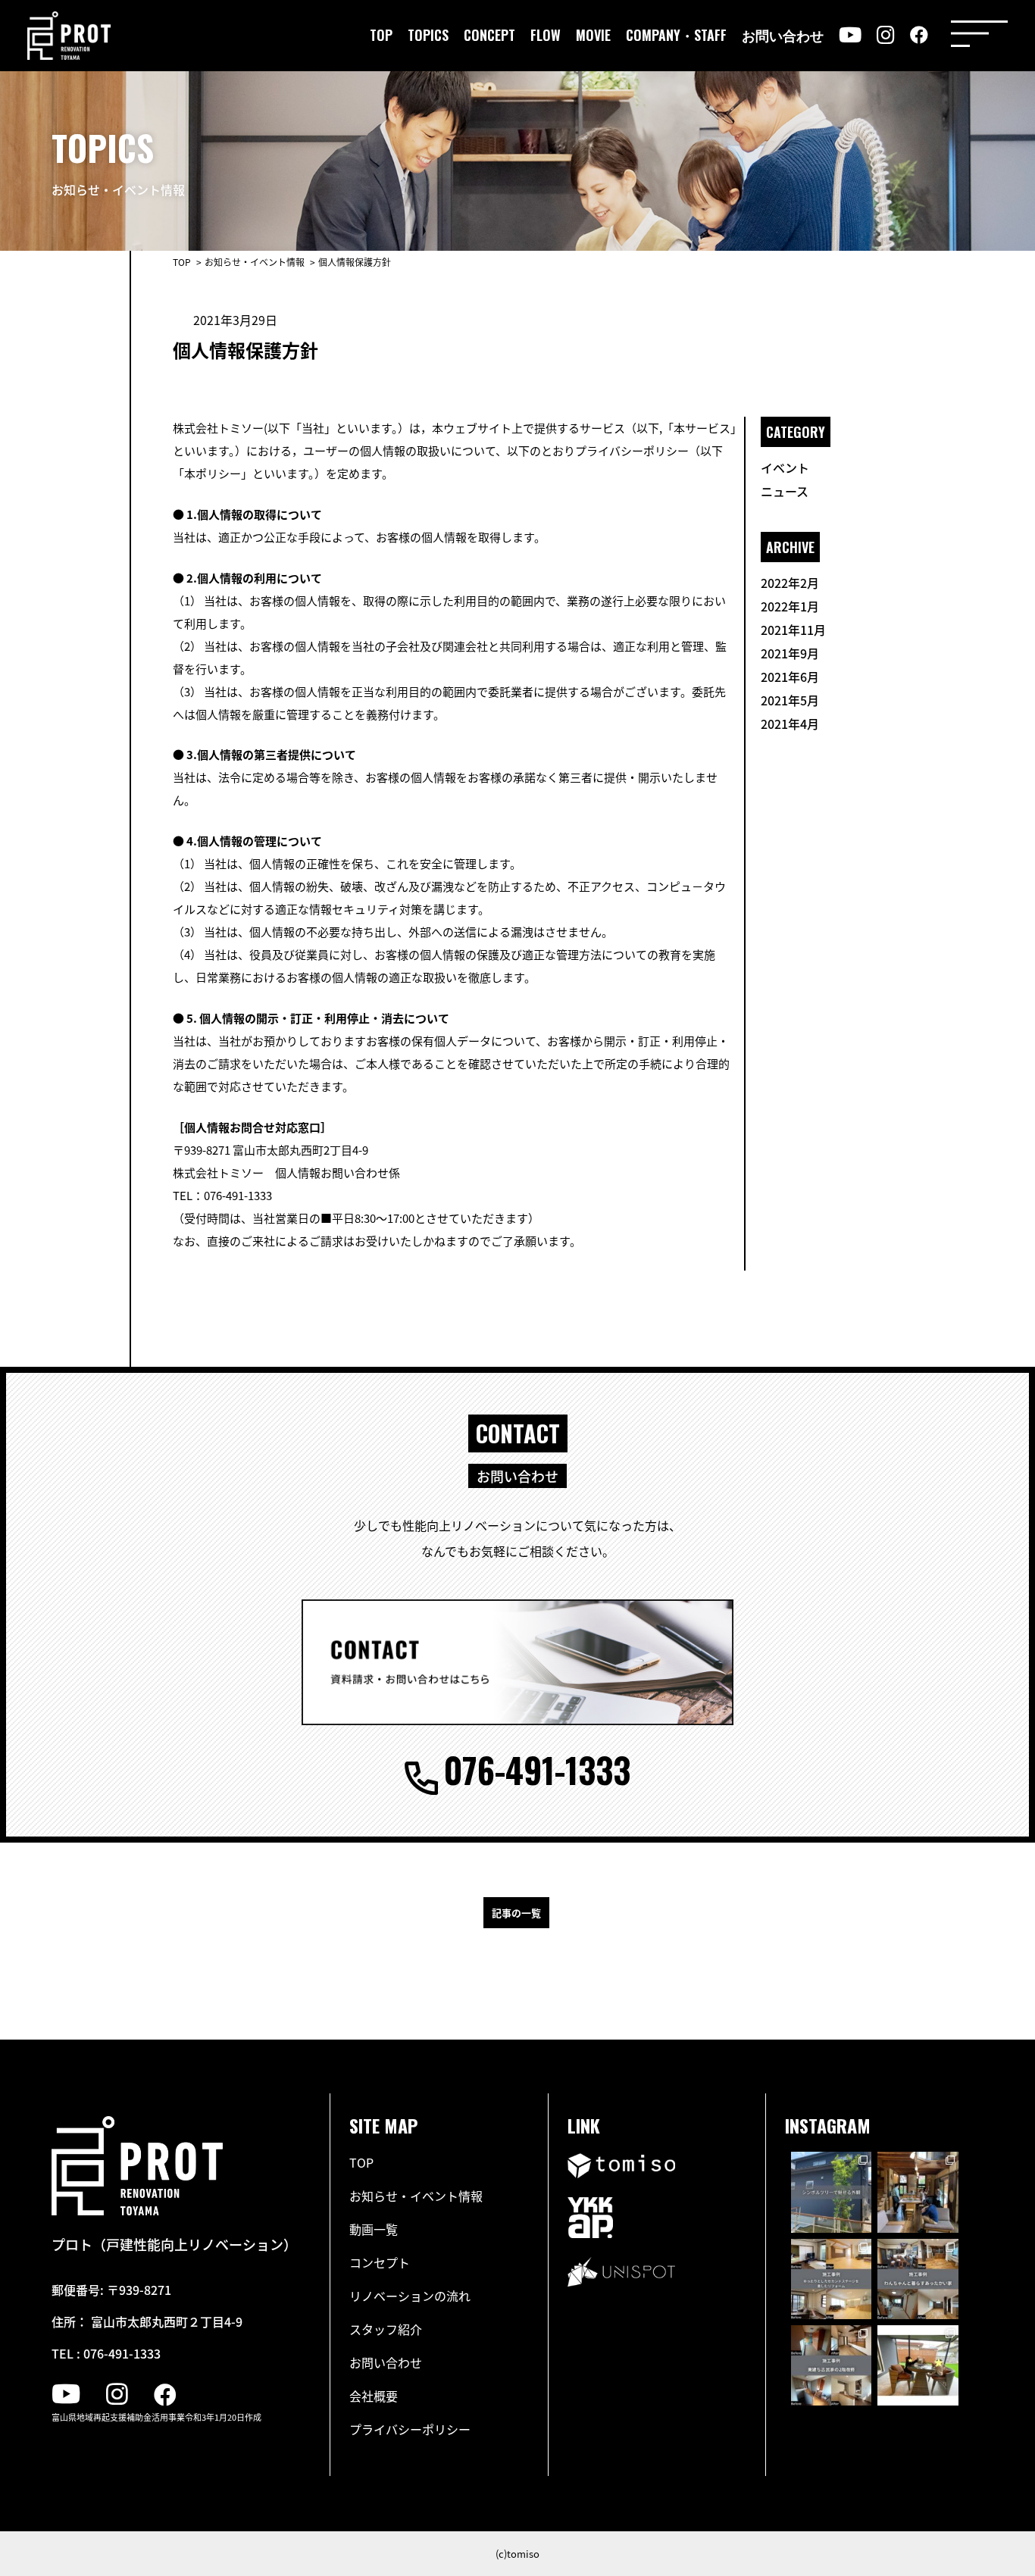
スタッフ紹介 (386, 2329)
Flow (546, 35)
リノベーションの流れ (410, 2296)
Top (381, 35)
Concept (489, 35)
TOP (182, 262)
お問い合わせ (783, 35)
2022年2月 (790, 583)
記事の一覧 (516, 1913)
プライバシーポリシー (410, 2429)
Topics (428, 35)
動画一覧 (374, 2229)
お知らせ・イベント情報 (416, 2196)
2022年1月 (790, 606)
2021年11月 (793, 630)
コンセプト (380, 2262)
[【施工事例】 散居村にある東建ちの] (831, 2365)
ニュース (785, 491)
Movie (593, 35)
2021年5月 (790, 700)
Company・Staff (676, 35)
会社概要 (374, 2396)
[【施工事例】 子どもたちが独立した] (831, 2279)
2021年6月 (790, 677)
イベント (785, 467)
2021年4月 (790, 724)
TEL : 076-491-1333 (106, 2353)
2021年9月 (790, 653)
